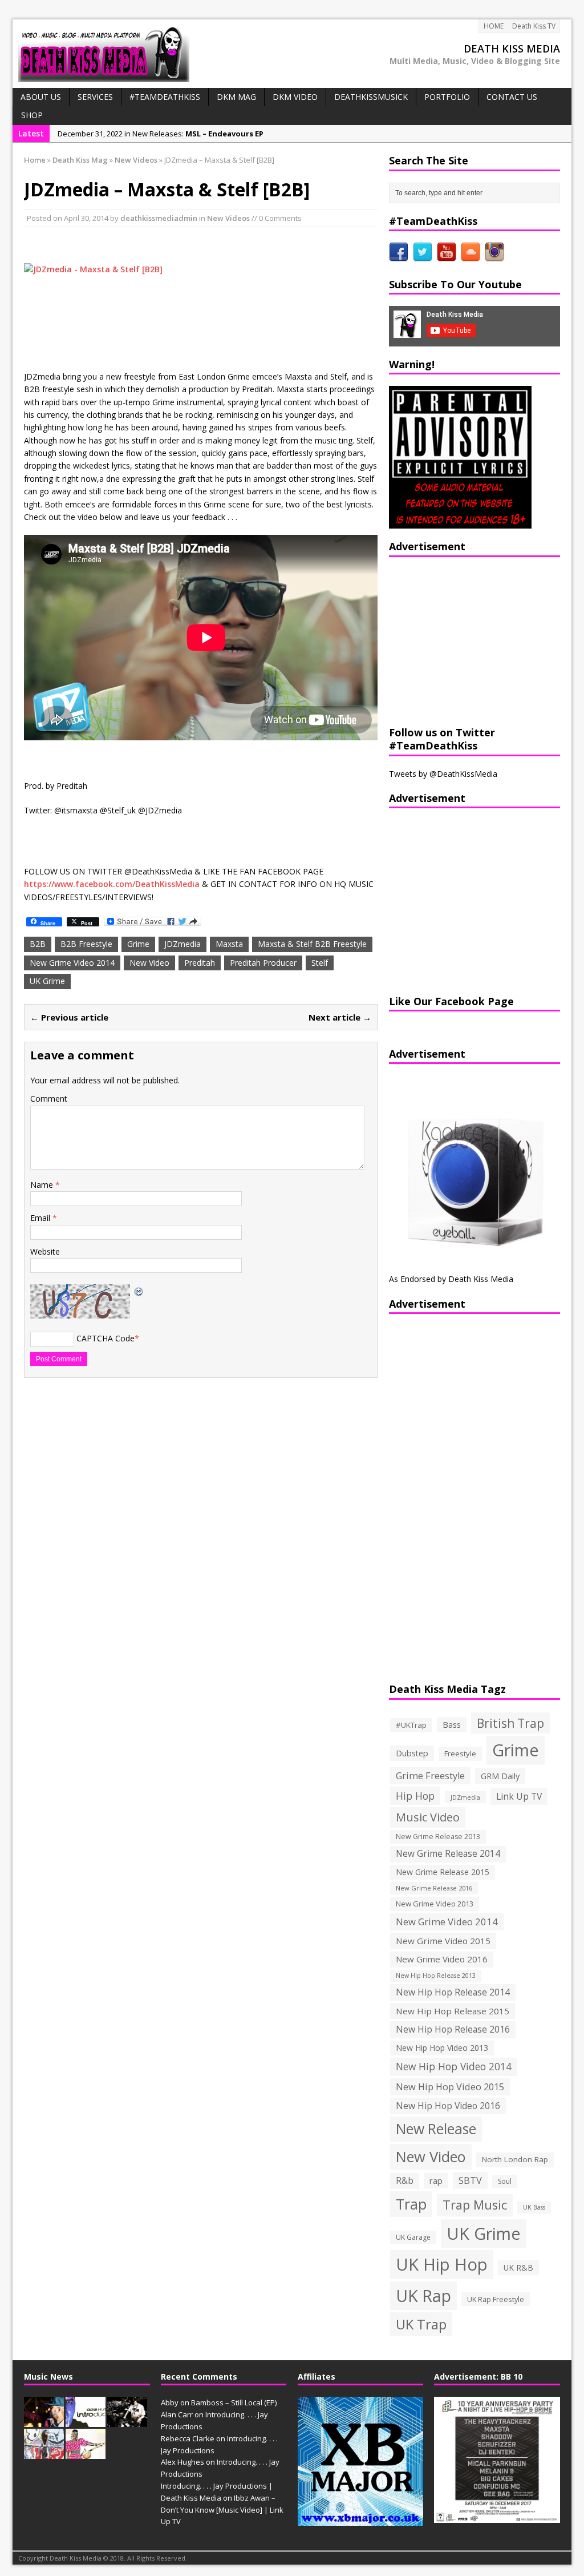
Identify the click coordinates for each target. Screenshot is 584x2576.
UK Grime (47, 981)
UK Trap (421, 2324)
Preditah (200, 963)
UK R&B (518, 2267)
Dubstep (412, 1753)
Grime (138, 944)
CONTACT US (512, 97)
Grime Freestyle (430, 1776)
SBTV (470, 2180)
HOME (494, 26)
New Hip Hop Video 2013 (442, 2048)
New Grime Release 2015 (443, 1872)
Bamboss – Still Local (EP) (234, 2402)
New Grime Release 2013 (438, 1837)
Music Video (428, 1817)
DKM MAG (236, 97)
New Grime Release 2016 (434, 1888)
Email (41, 1218)
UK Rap (423, 2295)
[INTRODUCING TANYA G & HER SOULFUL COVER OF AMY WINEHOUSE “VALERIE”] (44, 2453)
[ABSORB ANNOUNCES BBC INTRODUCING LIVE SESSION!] (86, 2421)
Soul (505, 2181)
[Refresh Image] (139, 1290)
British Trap (510, 1723)
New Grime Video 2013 (435, 1904)
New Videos (228, 218)
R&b (405, 2181)
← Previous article (69, 1017)
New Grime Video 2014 (72, 963)
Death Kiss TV (534, 26)
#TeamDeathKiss (165, 97)
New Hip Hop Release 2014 (453, 1992)
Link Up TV (519, 1796)
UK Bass (534, 2207)
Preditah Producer (263, 963)
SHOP (32, 115)
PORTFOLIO (447, 97)
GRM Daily (500, 1776)
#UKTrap (411, 1725)
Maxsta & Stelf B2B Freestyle (312, 944)
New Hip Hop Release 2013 (436, 1976)
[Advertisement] (460, 640)
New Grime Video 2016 (442, 1959)
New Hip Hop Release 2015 (453, 2011)
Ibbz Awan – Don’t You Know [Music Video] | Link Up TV (222, 2510)
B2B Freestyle (86, 944)
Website (45, 1251)
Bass (452, 1724)
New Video (149, 963)
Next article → (340, 1017)
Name (43, 1185)
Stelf (320, 963)
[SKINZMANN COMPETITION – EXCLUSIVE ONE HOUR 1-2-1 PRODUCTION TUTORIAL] (127, 2421)
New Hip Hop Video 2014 (454, 2066)
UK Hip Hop (442, 2264)
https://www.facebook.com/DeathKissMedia (112, 884)
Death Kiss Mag (80, 160)
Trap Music (475, 2205)
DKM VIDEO (295, 97)
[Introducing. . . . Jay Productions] (44, 2421)
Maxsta (229, 944)
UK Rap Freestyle (496, 2299)
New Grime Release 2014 (448, 1854)
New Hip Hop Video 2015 (450, 2087)
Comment (49, 1098)
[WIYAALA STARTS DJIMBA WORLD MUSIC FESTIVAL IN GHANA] (86, 2453)
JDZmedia (182, 944)
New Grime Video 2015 (443, 1941)
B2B (38, 944)
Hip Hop (415, 1796)
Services (95, 97)
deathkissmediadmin (159, 218)
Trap (411, 2204)
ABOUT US (41, 97)
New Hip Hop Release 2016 (453, 2029)
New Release (436, 2129)
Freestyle (460, 1753)
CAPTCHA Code (106, 1338)
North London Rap (515, 2159)
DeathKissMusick (371, 97)
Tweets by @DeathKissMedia (443, 774)
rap (436, 2180)
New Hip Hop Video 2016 (448, 2106)
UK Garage (413, 2237)
